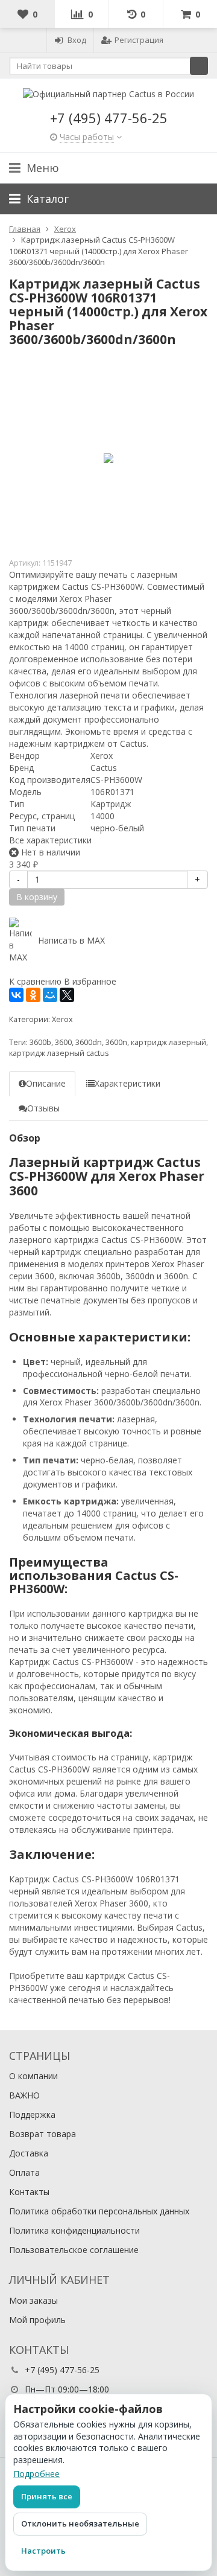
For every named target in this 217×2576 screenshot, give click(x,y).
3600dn (89, 1042)
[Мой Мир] (50, 995)
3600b (40, 1042)
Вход (77, 40)
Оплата (24, 2172)
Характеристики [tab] (127, 1083)
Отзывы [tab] (43, 1108)
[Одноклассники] (33, 995)
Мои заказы (33, 2300)
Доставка (29, 2153)
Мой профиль (37, 2320)
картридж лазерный (168, 1042)
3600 (63, 1042)
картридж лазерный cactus (59, 1053)
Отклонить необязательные (80, 2523)
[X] (67, 995)
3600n (116, 1042)
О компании (33, 2076)
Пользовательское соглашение (74, 2250)
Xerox (62, 1019)
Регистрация (139, 40)
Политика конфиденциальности (74, 2230)
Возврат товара (42, 2134)
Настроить (43, 2551)
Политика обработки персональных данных (99, 2211)
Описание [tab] (46, 1083)
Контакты (29, 2192)
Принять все (47, 2496)
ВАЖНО (24, 2095)
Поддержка (32, 2114)
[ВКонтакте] (16, 995)
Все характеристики (50, 840)
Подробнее (36, 2474)
